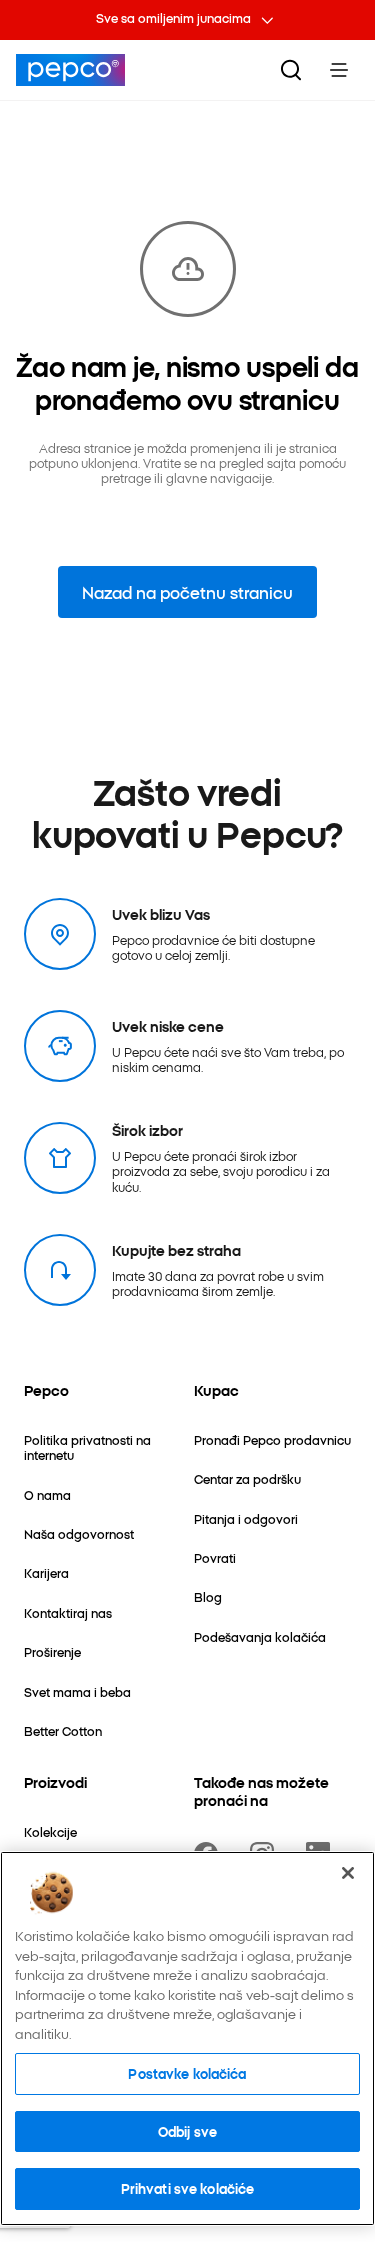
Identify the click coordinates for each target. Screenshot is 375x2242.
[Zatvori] (348, 1873)
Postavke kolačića (187, 2073)
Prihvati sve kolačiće (188, 2188)
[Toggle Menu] (339, 70)
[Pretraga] (291, 70)
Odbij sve (187, 2131)
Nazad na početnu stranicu (187, 592)
